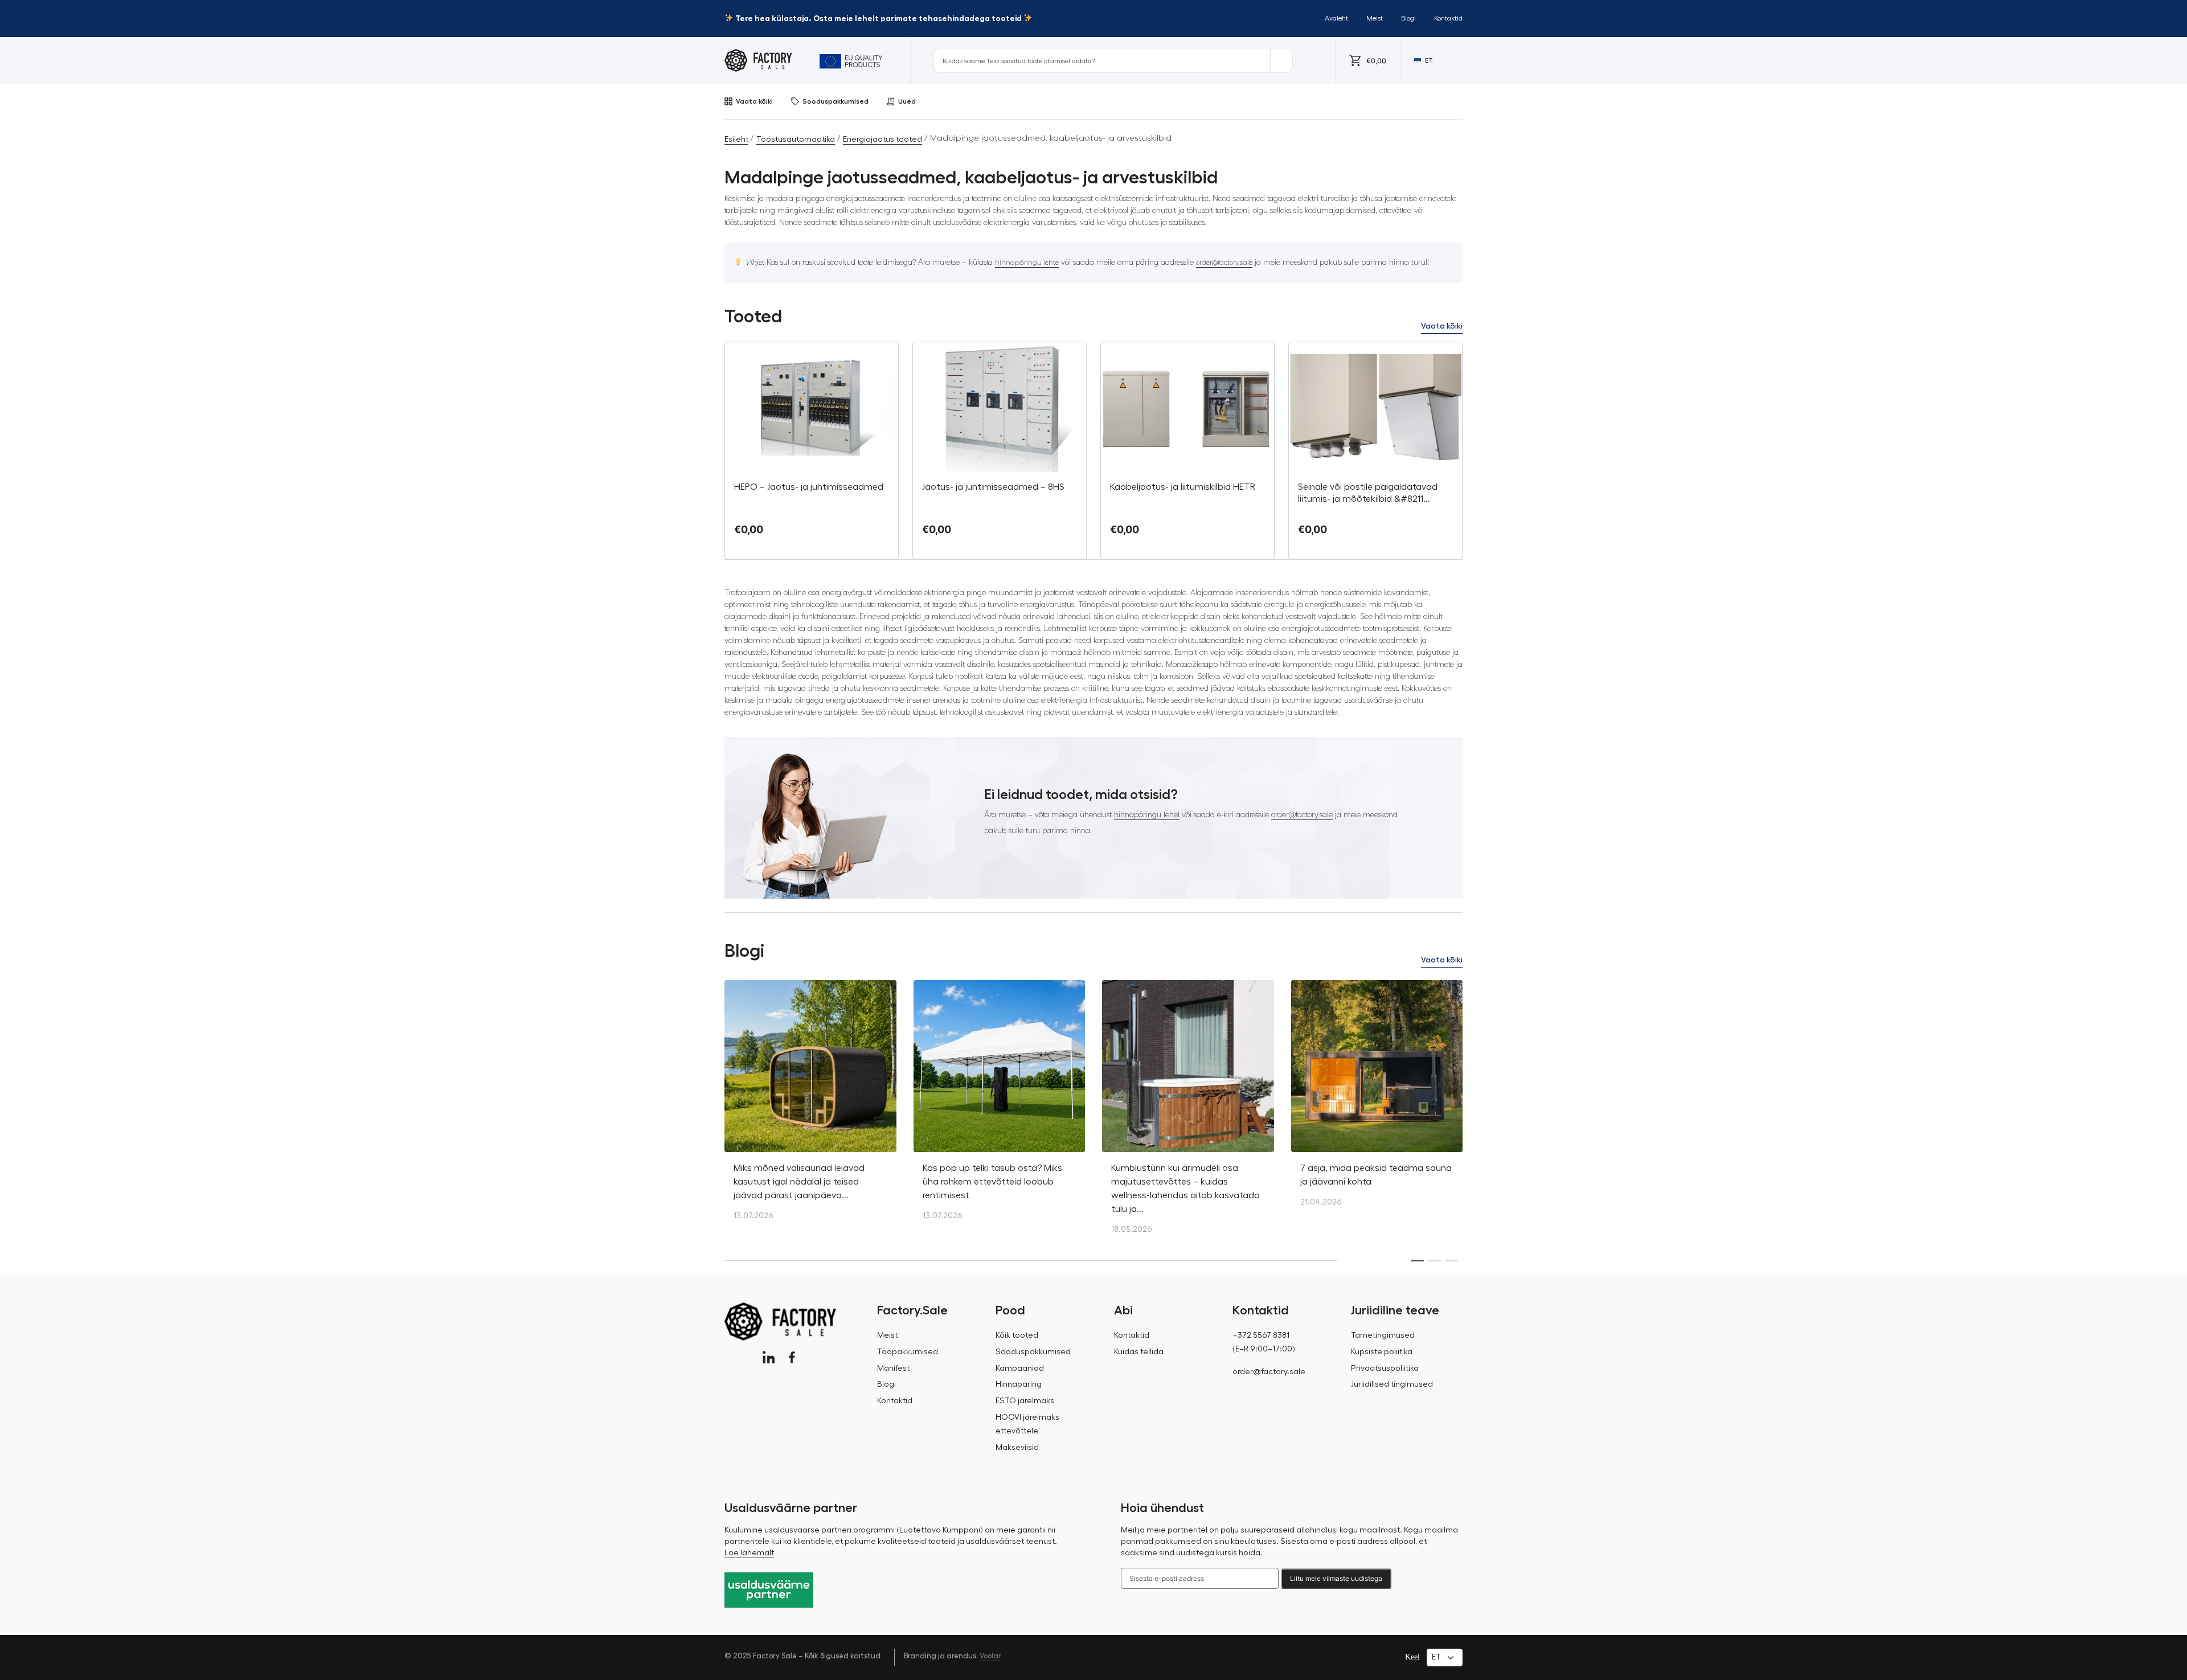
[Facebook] (792, 1357)
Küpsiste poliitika (1382, 1352)
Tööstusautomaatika (796, 140)
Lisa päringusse (812, 549)
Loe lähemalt (749, 1553)
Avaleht (1336, 18)
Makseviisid (1017, 1448)
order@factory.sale (1224, 263)
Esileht (736, 140)
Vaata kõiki (754, 101)
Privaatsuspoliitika (1385, 1368)
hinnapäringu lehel (1147, 815)
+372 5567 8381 (1261, 1335)
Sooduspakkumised (836, 101)
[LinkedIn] (769, 1357)
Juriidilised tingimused (1392, 1384)
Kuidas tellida (1139, 1352)
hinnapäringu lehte (1027, 263)
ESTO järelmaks (1025, 1401)
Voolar (990, 1656)
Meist (1375, 18)
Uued (907, 101)
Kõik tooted (1017, 1335)
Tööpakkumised (908, 1352)
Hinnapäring (1019, 1384)
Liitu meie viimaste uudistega (1336, 1578)
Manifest (893, 1368)
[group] (810, 1106)
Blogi (1408, 18)
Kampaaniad (1020, 1368)
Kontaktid (1448, 18)
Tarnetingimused (1383, 1335)
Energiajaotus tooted (882, 140)
